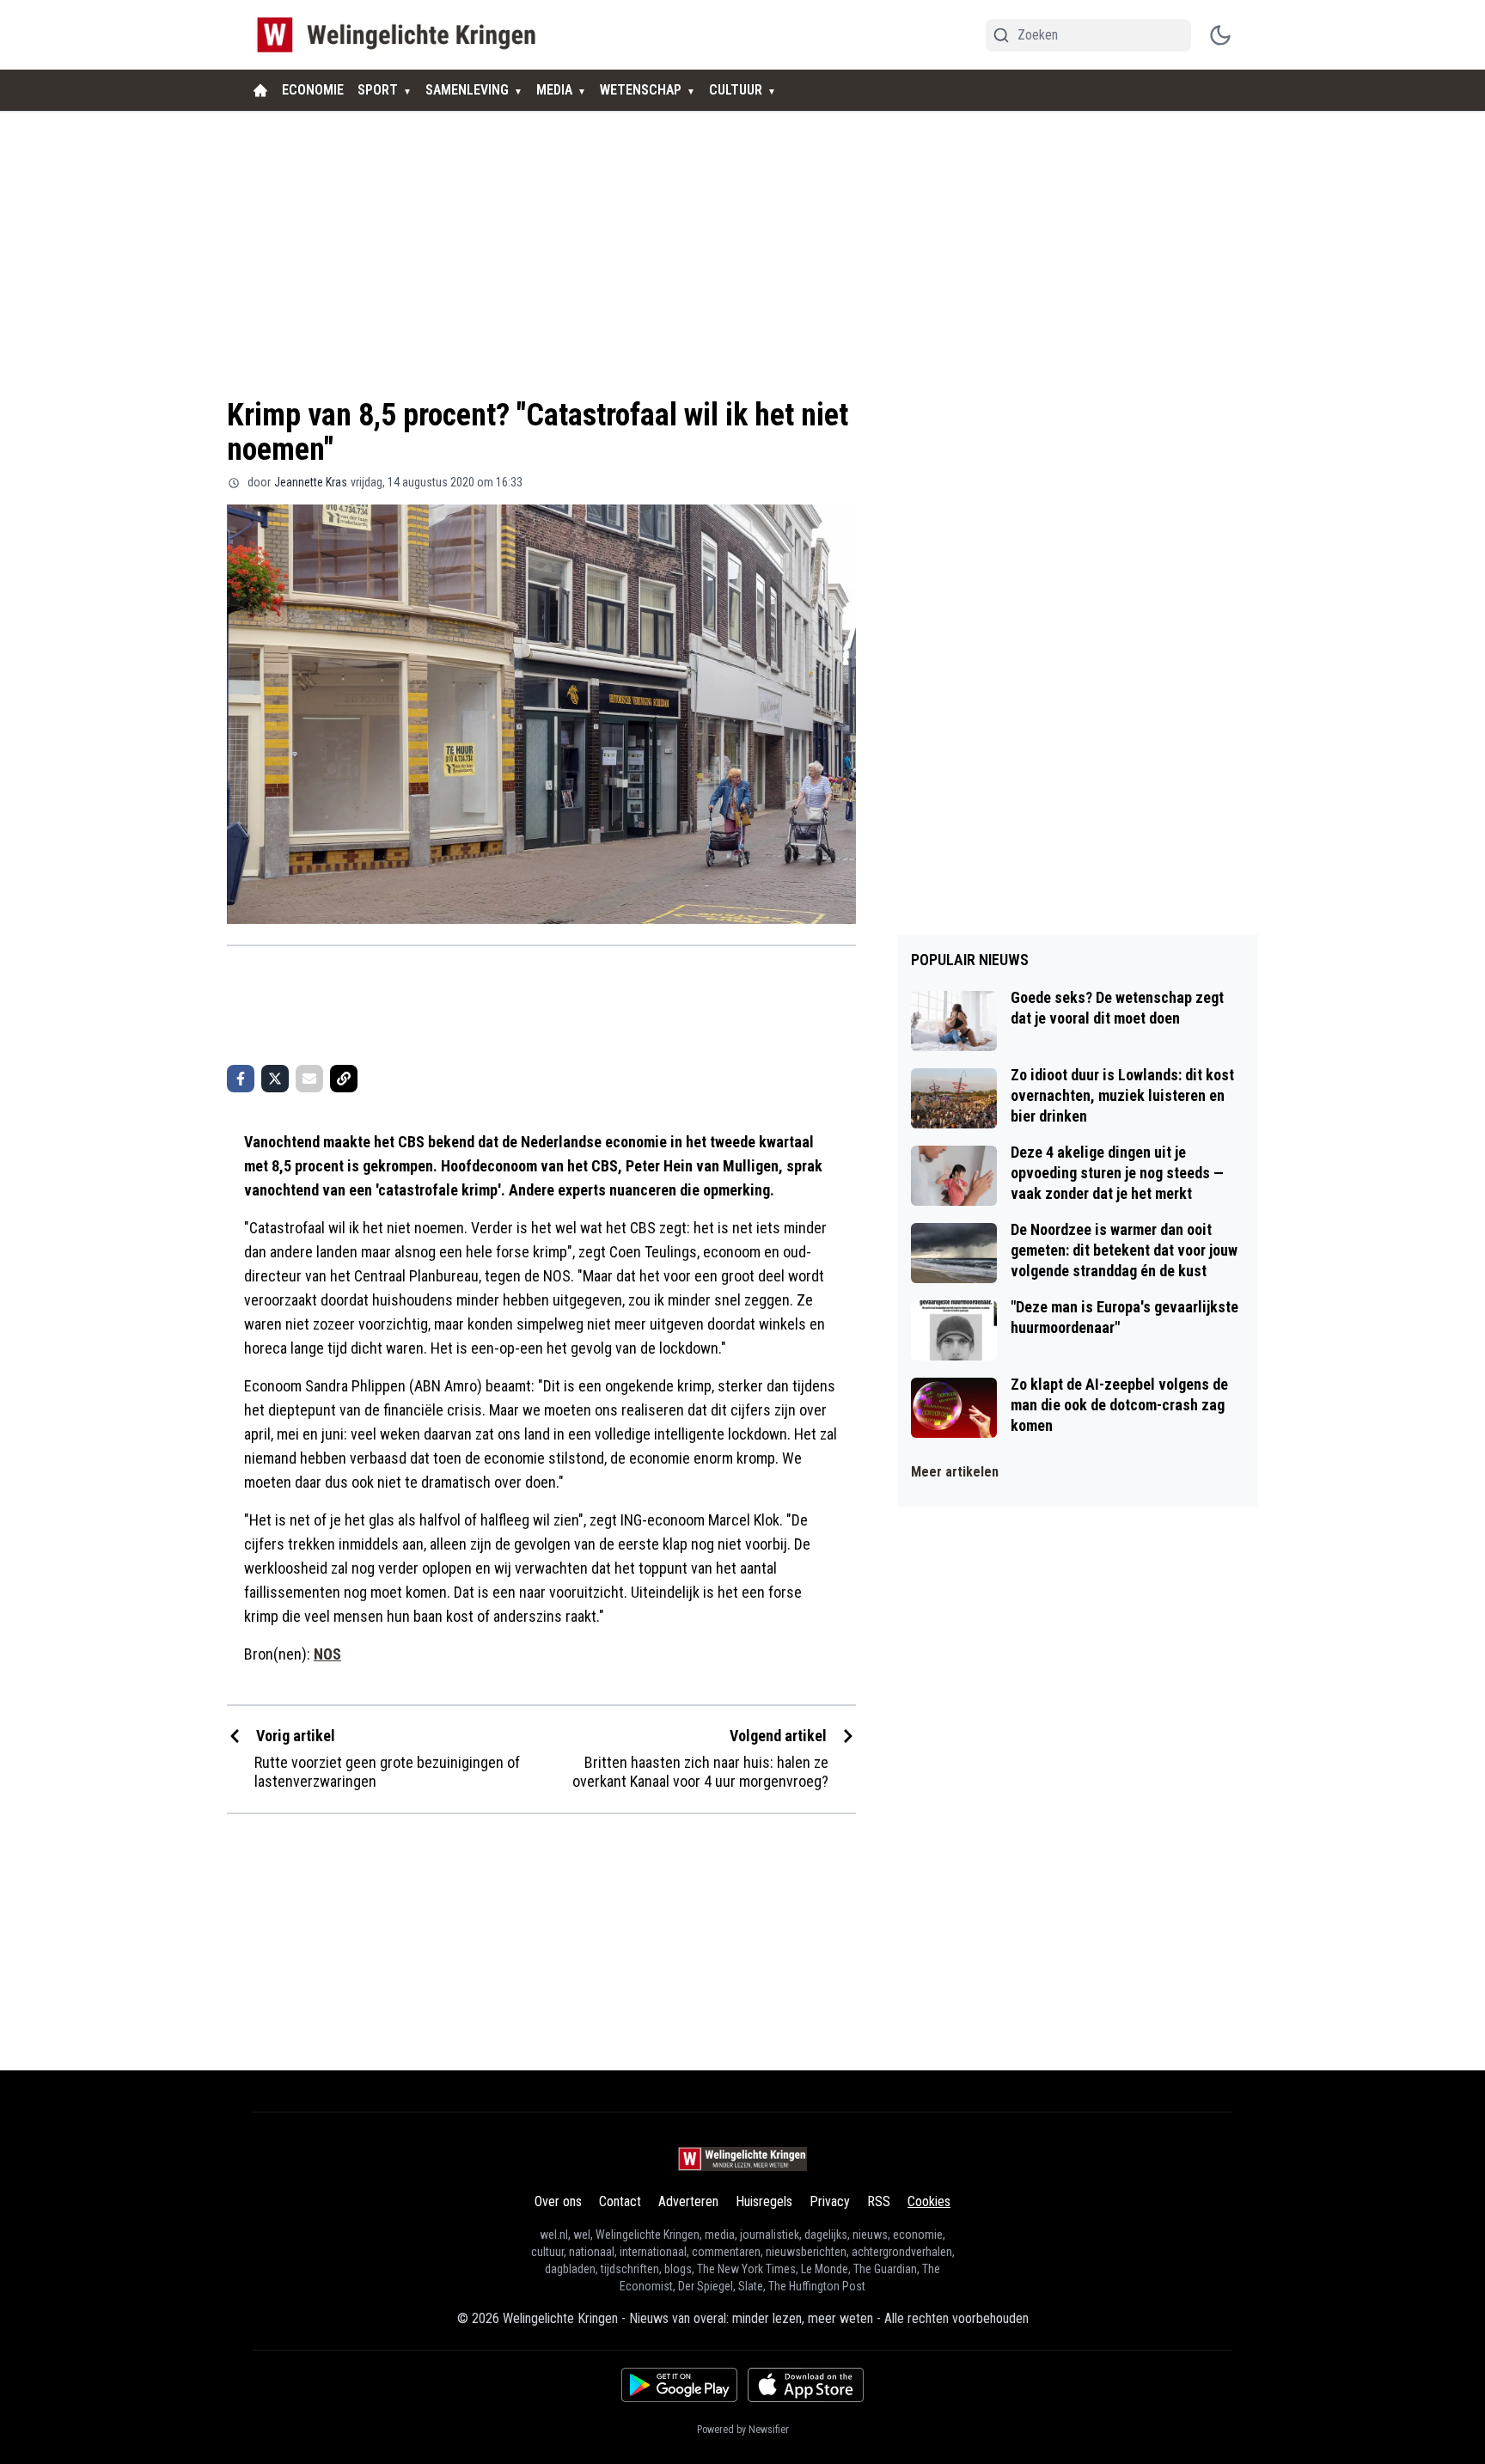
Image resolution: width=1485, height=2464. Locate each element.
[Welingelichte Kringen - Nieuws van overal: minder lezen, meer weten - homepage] (401, 35)
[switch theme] (1220, 35)
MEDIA (554, 90)
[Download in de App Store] (806, 2385)
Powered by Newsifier (743, 2430)
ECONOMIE (313, 90)
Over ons (558, 2201)
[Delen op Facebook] (241, 1079)
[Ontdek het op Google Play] (679, 2385)
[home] (260, 90)
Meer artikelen (955, 1472)
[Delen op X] (275, 1079)
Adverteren (688, 2201)
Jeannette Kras (311, 482)
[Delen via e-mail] (309, 1079)
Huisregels (764, 2201)
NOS (327, 1654)
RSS (879, 2201)
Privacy (830, 2201)
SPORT (378, 90)
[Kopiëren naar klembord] (344, 1079)
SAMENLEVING (467, 90)
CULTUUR (736, 90)
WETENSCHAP (641, 90)
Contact (620, 2201)
